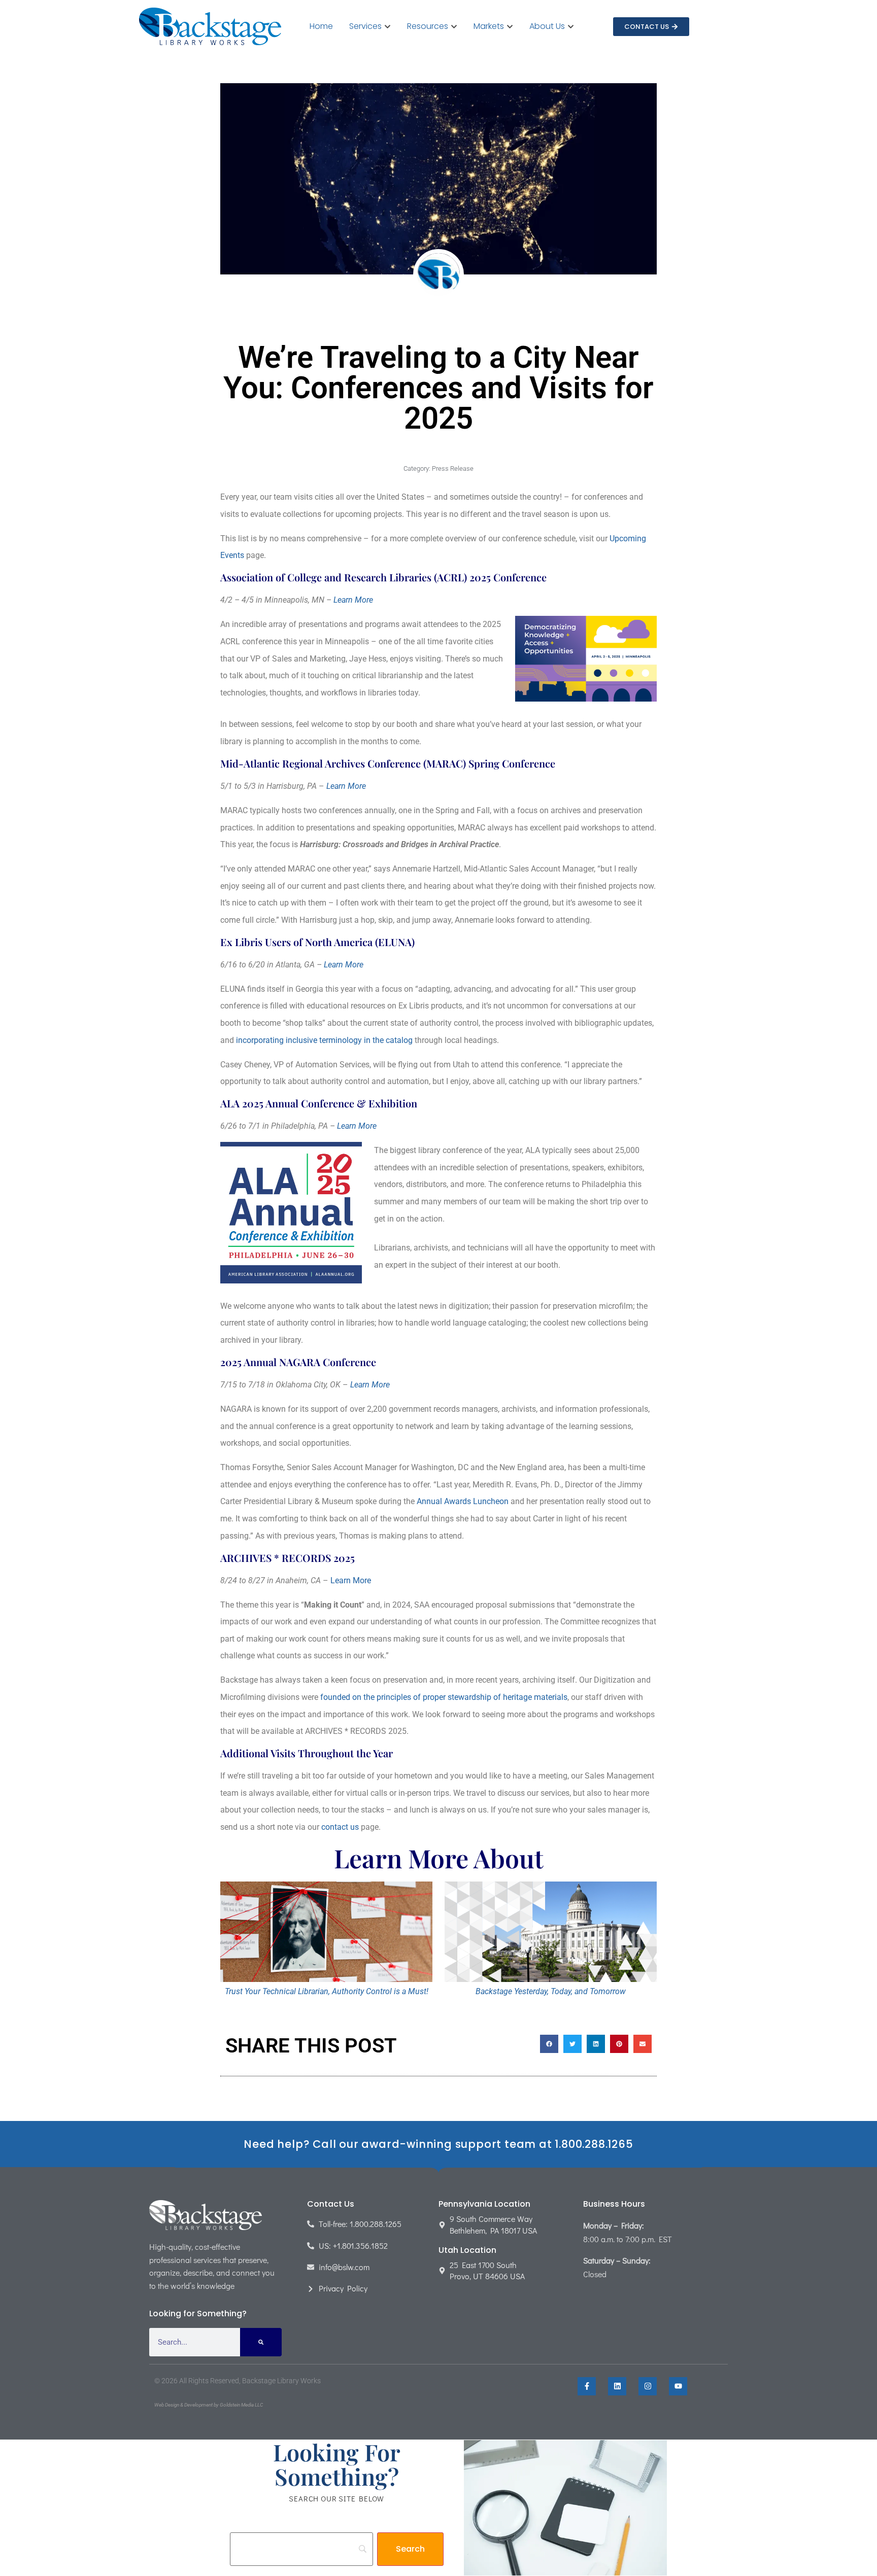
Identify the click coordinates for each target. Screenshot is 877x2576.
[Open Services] (387, 26)
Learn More (353, 600)
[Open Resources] (454, 26)
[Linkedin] (617, 2386)
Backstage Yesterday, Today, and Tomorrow (551, 1991)
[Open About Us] (571, 26)
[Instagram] (648, 2386)
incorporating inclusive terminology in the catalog (324, 1040)
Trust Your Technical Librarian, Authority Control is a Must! (327, 1991)
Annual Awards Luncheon (463, 1501)
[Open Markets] (510, 26)
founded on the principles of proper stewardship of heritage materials (444, 1697)
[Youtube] (678, 2386)
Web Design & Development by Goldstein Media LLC (209, 2405)
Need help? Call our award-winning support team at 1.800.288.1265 (438, 2144)
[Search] (261, 2342)
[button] (549, 2044)
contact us (340, 1827)
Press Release (453, 468)
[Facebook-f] (587, 2386)
